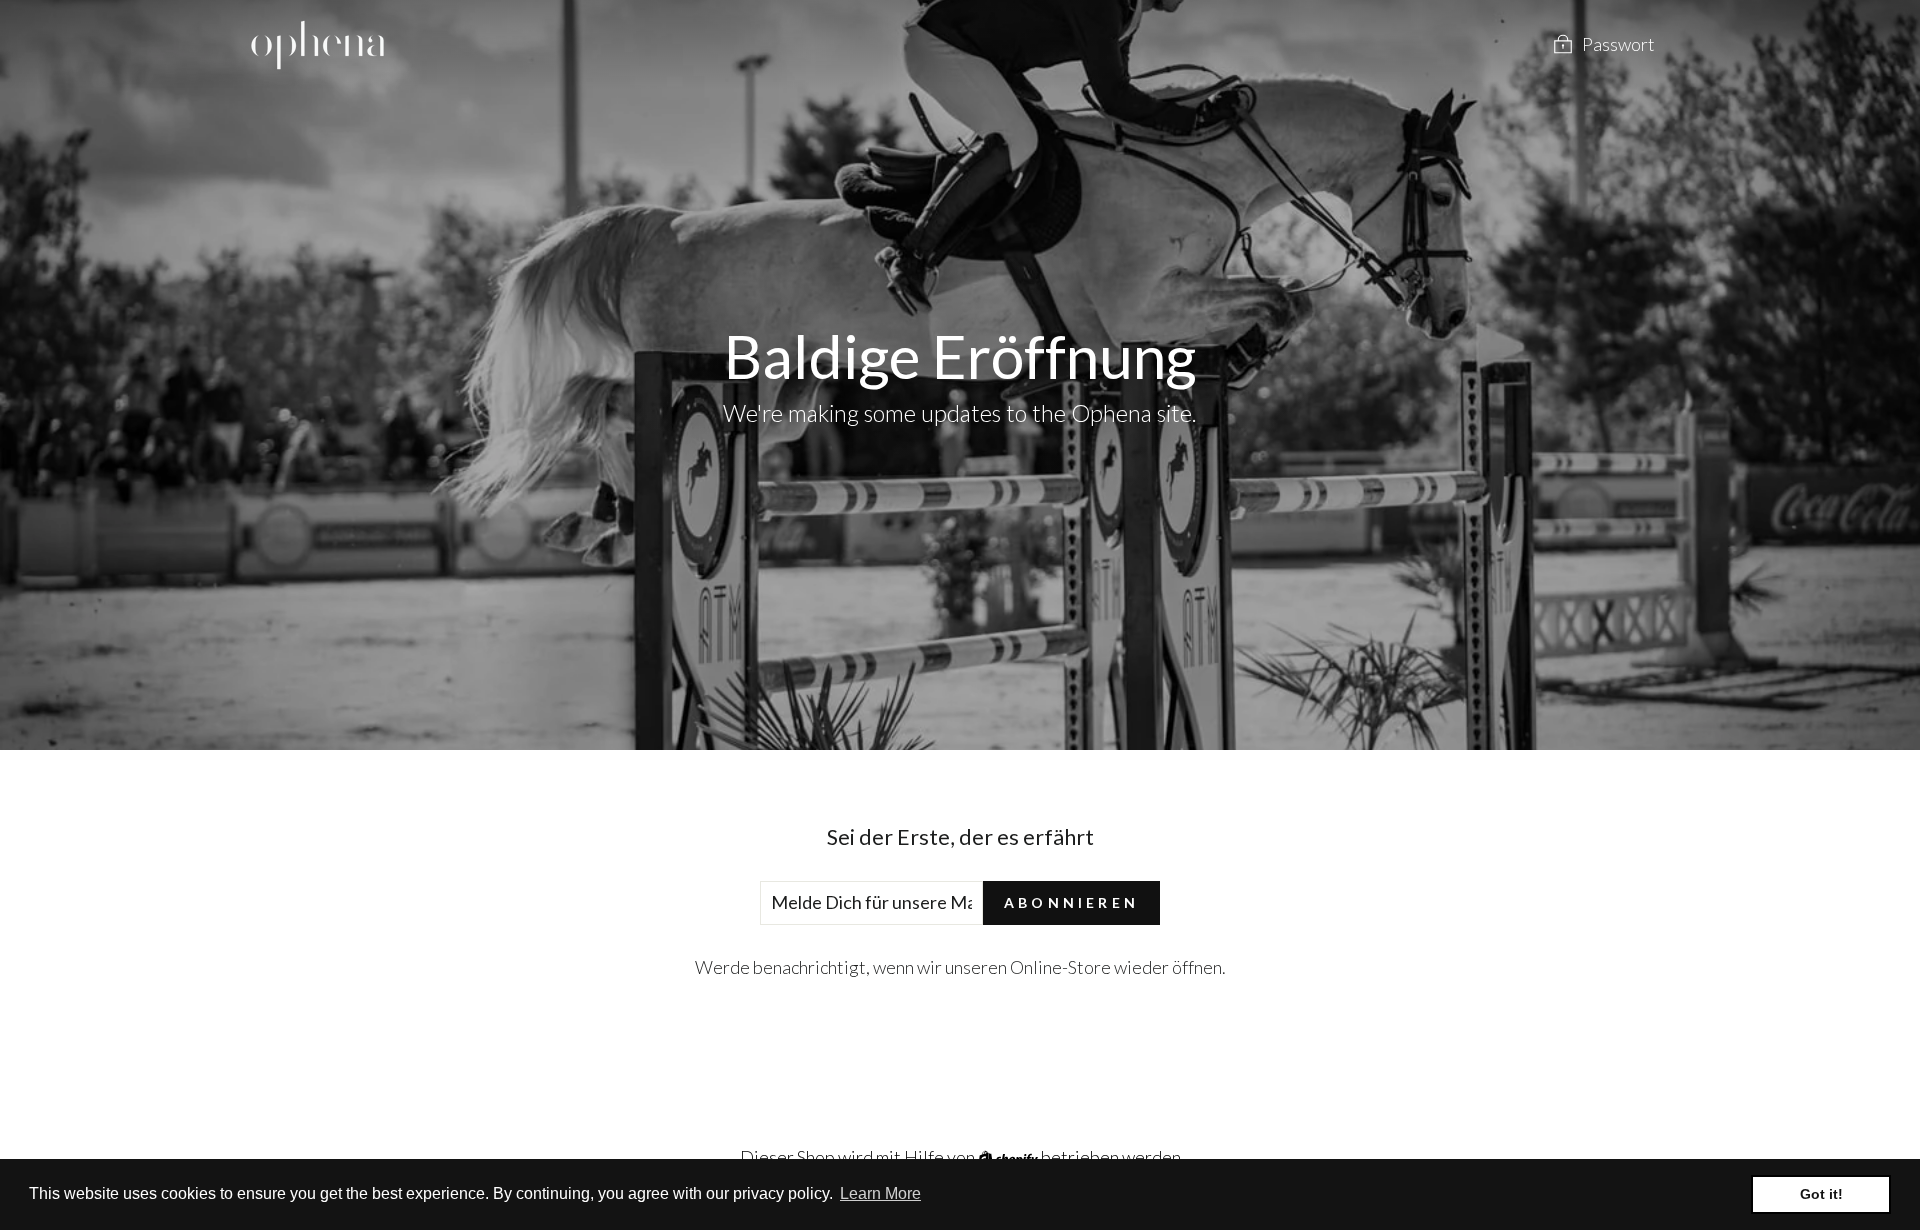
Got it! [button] (1821, 1194)
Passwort (1618, 44)
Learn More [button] (880, 1193)
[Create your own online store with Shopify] (1009, 1157)
